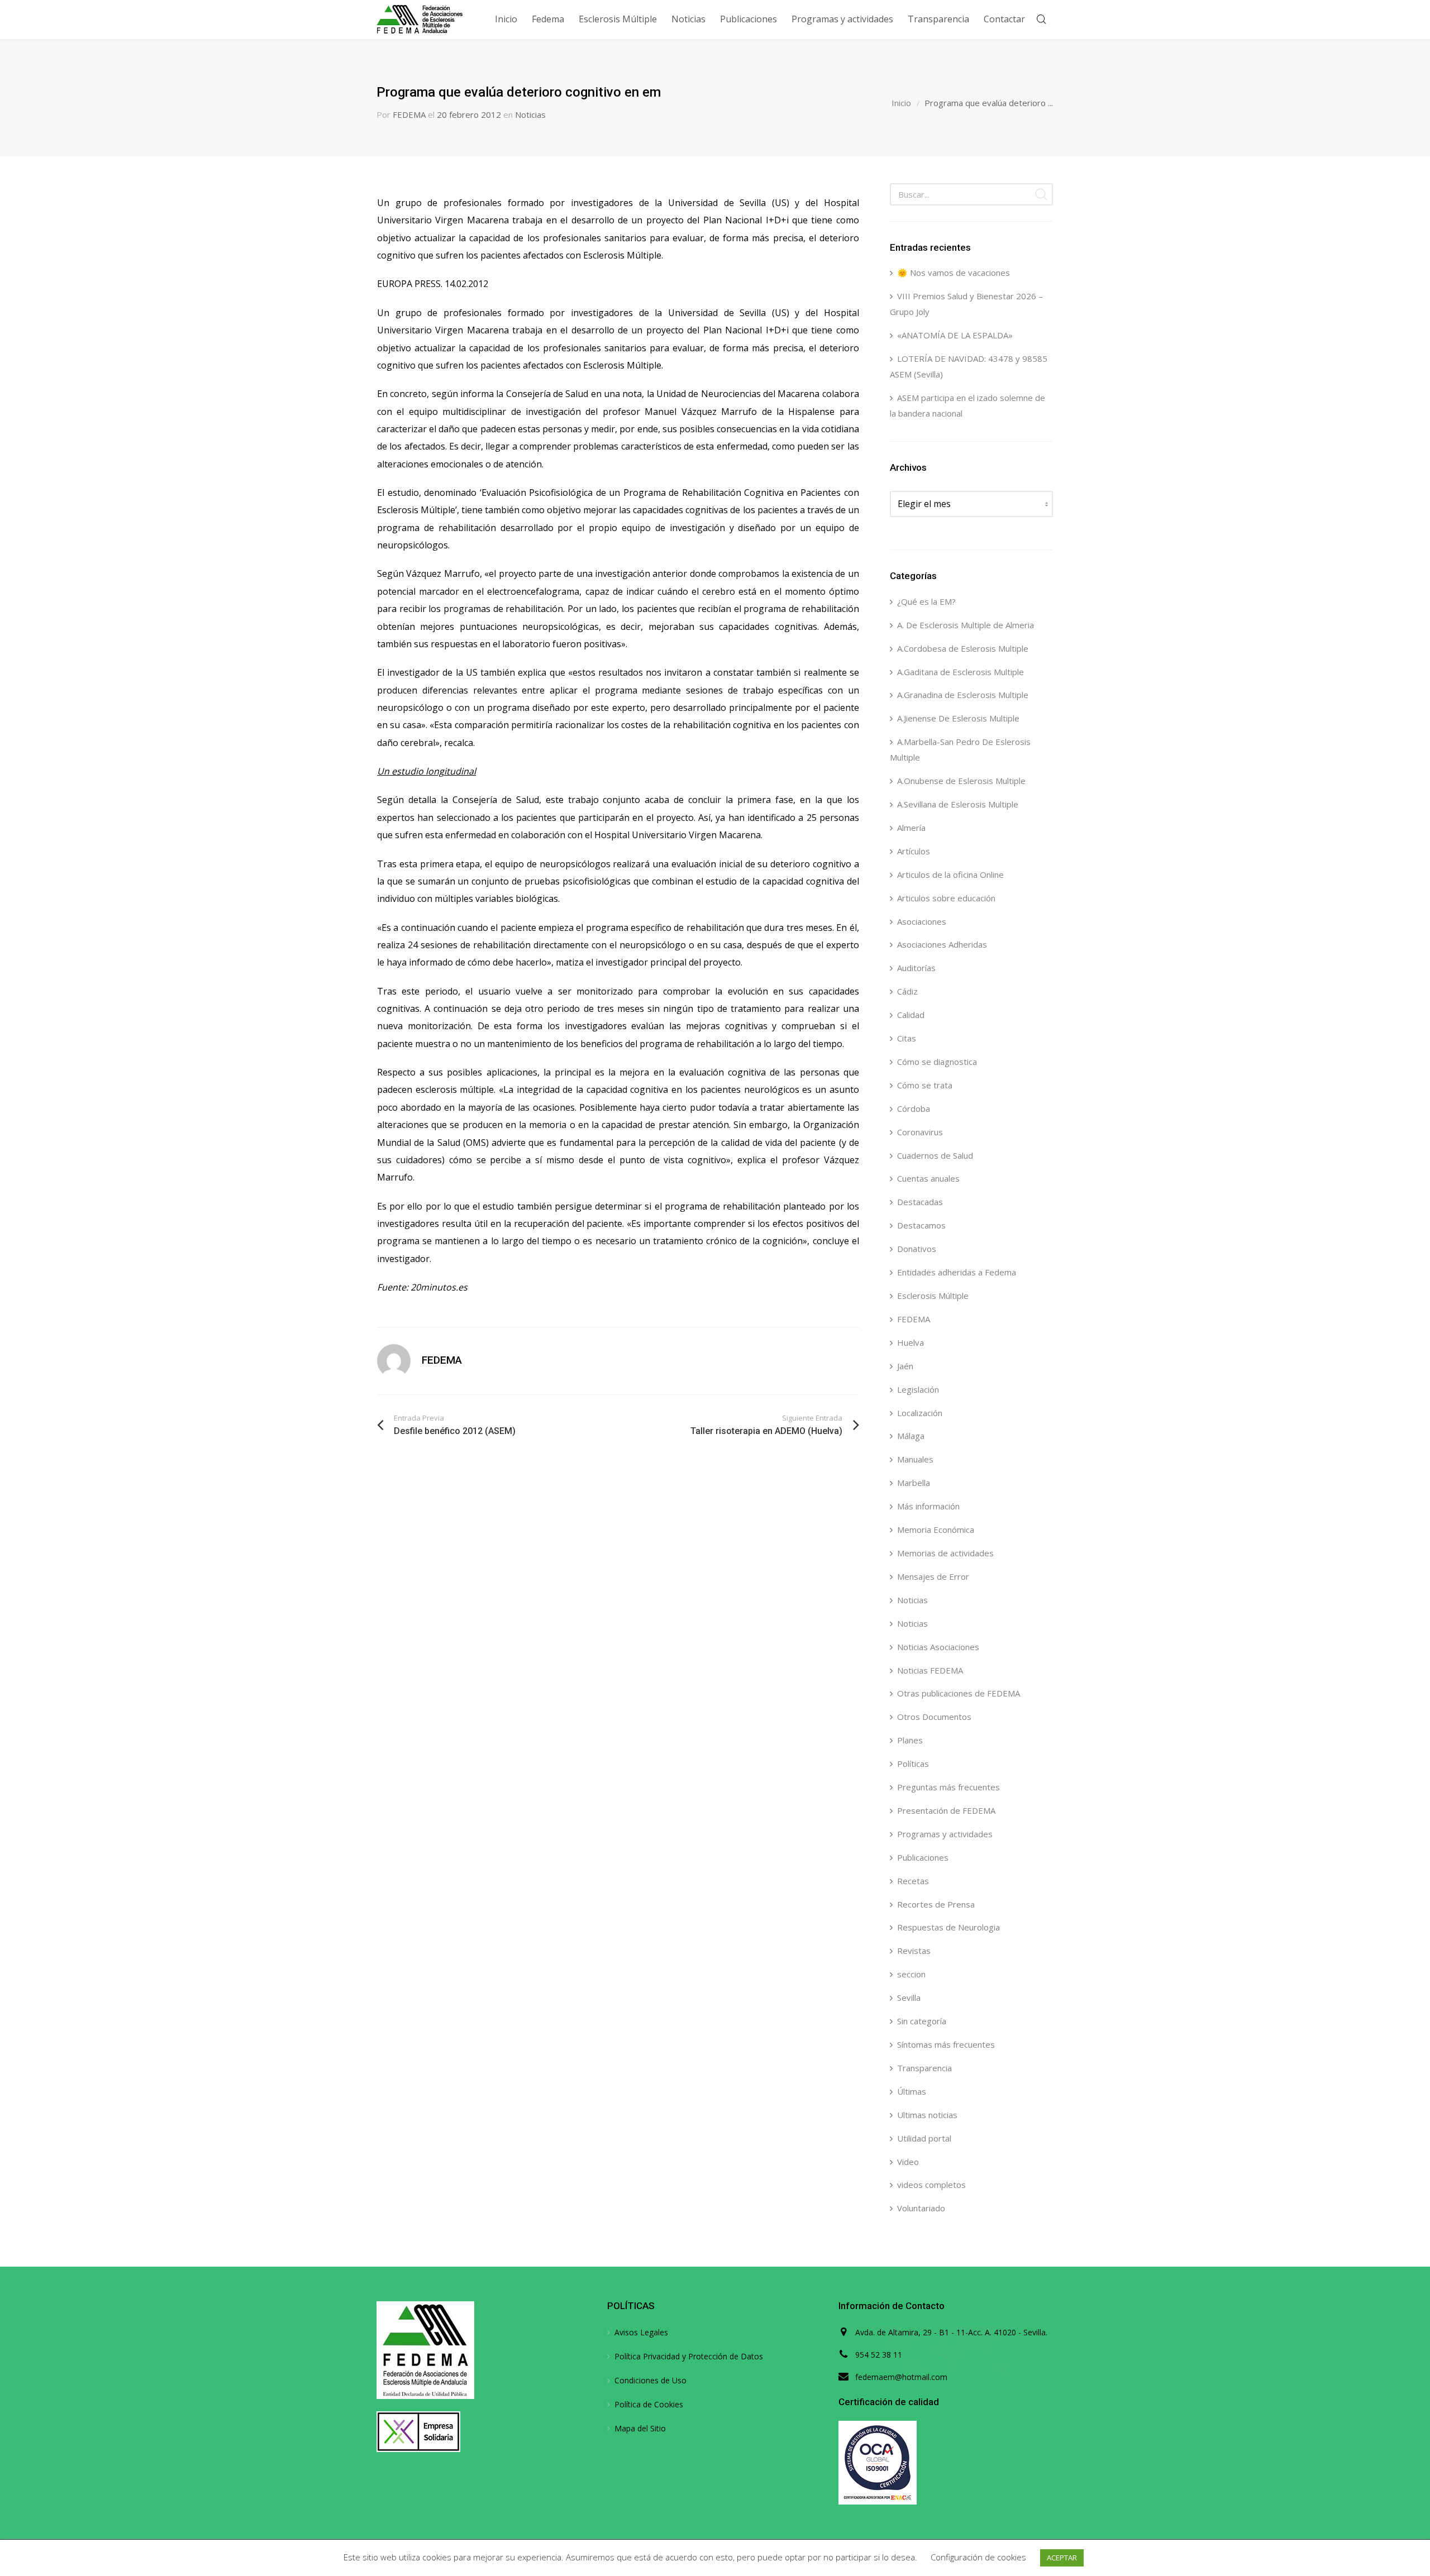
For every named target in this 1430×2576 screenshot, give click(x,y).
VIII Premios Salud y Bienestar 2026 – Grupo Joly (966, 304)
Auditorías (916, 968)
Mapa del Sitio (640, 2428)
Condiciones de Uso (650, 2380)
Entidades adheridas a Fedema (957, 1272)
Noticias (530, 114)
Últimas (912, 2091)
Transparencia (924, 2068)
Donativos (917, 1249)
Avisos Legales (641, 2332)
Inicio (901, 103)
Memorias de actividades (945, 1553)
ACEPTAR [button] (1062, 2558)
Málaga (911, 1436)
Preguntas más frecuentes (948, 1787)
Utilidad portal (924, 2138)
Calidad (911, 1015)
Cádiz (907, 991)
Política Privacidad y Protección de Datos (689, 2356)
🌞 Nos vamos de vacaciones (954, 273)
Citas (907, 1038)
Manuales (915, 1459)
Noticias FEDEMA (930, 1670)
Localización (920, 1413)
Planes (910, 1740)
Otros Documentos (934, 1717)
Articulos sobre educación (946, 898)
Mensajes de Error (933, 1576)
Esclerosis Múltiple (933, 1296)
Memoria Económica (936, 1530)
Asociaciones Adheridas (942, 944)
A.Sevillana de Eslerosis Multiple (958, 804)
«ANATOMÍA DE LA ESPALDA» (955, 335)
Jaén (905, 1366)
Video (908, 2162)
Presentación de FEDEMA (946, 1810)
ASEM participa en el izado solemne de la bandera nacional (967, 405)
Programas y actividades (945, 1834)
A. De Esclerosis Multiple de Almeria (966, 625)
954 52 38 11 (879, 2355)
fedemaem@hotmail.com (901, 2377)
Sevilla (909, 1997)
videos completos (931, 2185)
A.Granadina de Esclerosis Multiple (963, 695)
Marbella (914, 1483)
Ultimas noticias (927, 2115)
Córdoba (914, 1108)
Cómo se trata (925, 1085)
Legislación (918, 1389)
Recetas (913, 1881)
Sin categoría (922, 2021)
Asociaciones (922, 921)
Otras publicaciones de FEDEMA (959, 1693)
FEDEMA (409, 114)
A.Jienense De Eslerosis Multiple (958, 718)
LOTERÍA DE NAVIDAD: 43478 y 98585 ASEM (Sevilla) (969, 366)
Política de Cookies (649, 2404)
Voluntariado (921, 2208)
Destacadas (920, 1202)
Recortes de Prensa (936, 1904)
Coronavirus (920, 1132)
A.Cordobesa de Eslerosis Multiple (963, 648)
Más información (928, 1506)
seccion (911, 1974)
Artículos (914, 851)
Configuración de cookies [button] (978, 2557)
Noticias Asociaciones (938, 1647)
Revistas (914, 1951)
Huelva (911, 1342)
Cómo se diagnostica (937, 1062)
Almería (911, 828)
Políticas (913, 1763)
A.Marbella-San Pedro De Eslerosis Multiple (960, 749)
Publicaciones (923, 1857)
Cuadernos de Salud (935, 1155)
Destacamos (921, 1225)
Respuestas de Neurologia (948, 1927)
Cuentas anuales (928, 1178)
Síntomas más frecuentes (946, 2044)
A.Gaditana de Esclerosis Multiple (961, 672)
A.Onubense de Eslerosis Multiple (961, 781)
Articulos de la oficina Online (950, 874)
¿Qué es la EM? (926, 601)
